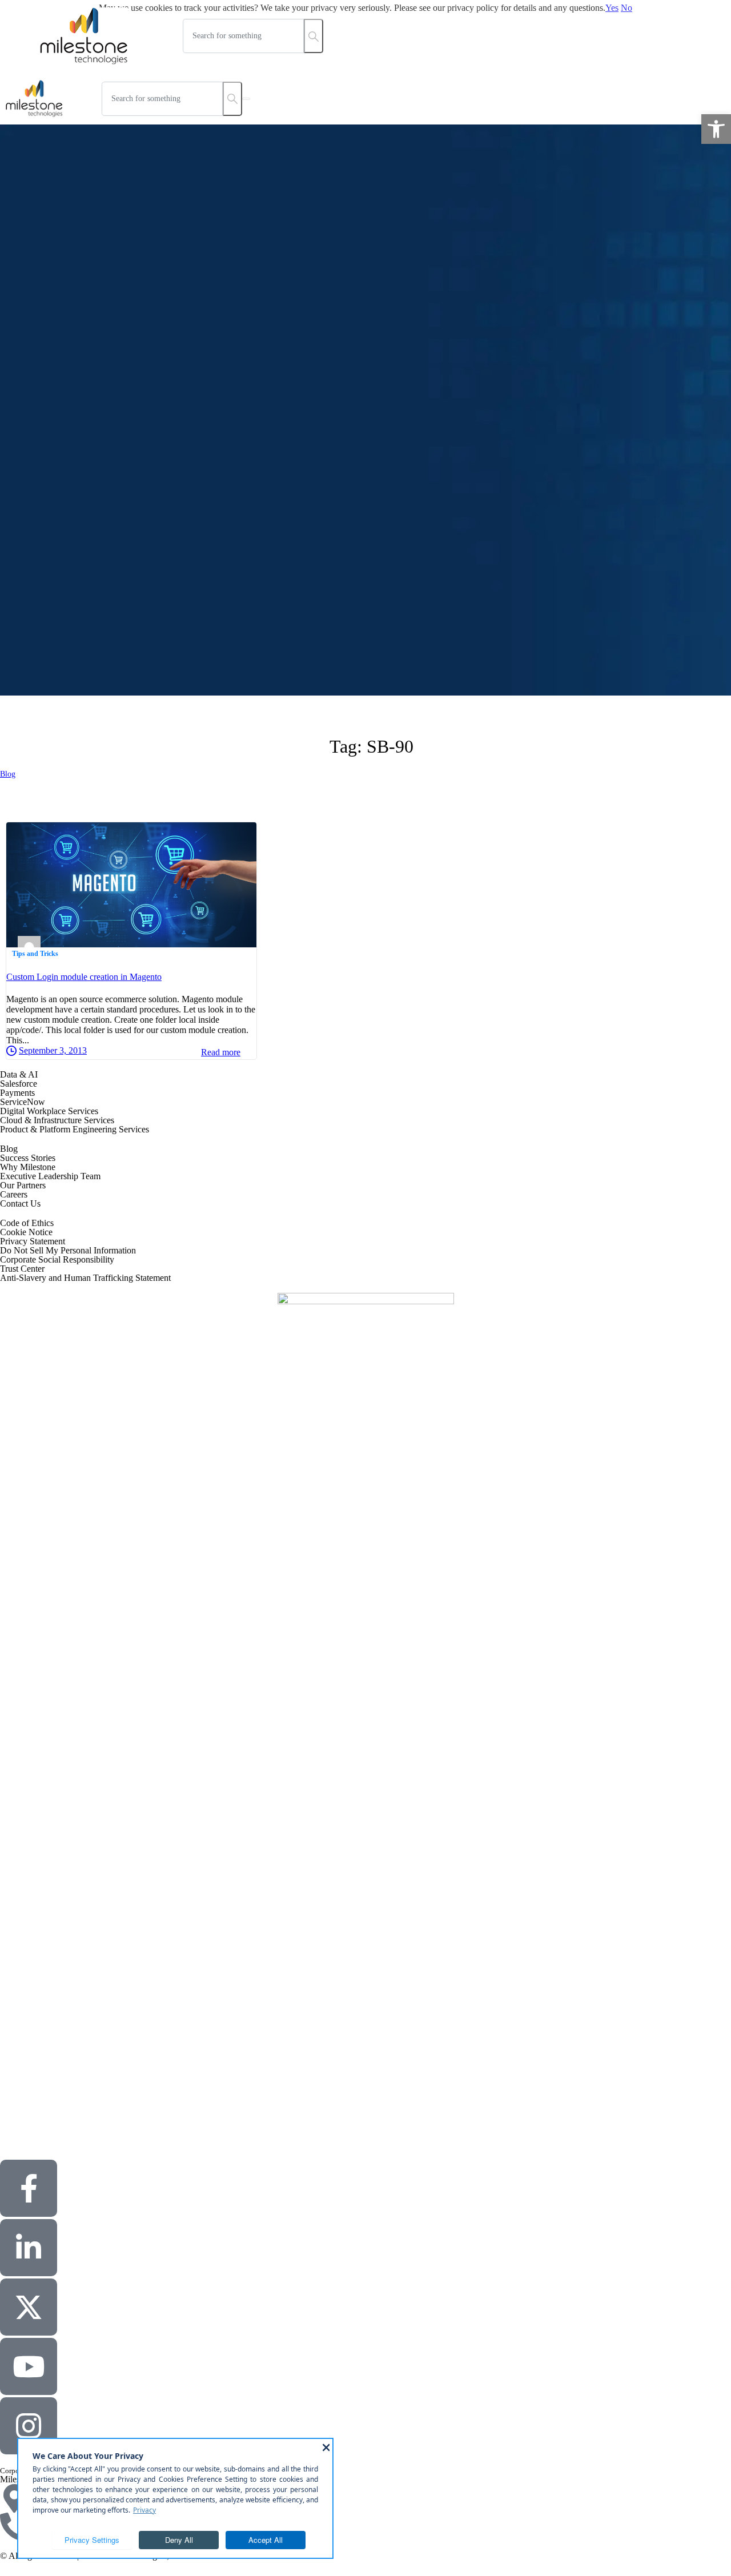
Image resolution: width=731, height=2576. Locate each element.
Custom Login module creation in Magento (84, 977)
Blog (8, 774)
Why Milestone (28, 1167)
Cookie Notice (26, 1232)
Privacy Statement (33, 1241)
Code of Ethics (27, 1223)
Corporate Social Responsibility (57, 1259)
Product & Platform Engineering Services (75, 1129)
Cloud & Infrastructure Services (57, 1120)
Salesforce (19, 1084)
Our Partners (23, 1185)
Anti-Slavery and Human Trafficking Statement (85, 1278)
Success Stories (28, 1158)
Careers (14, 1194)
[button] (716, 129)
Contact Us (20, 1203)
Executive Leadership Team (50, 1176)
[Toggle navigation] (246, 99)
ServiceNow (23, 1102)
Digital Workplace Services (49, 1111)
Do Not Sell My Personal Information (68, 1250)
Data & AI (19, 1074)
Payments (17, 1093)
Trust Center (22, 1269)
